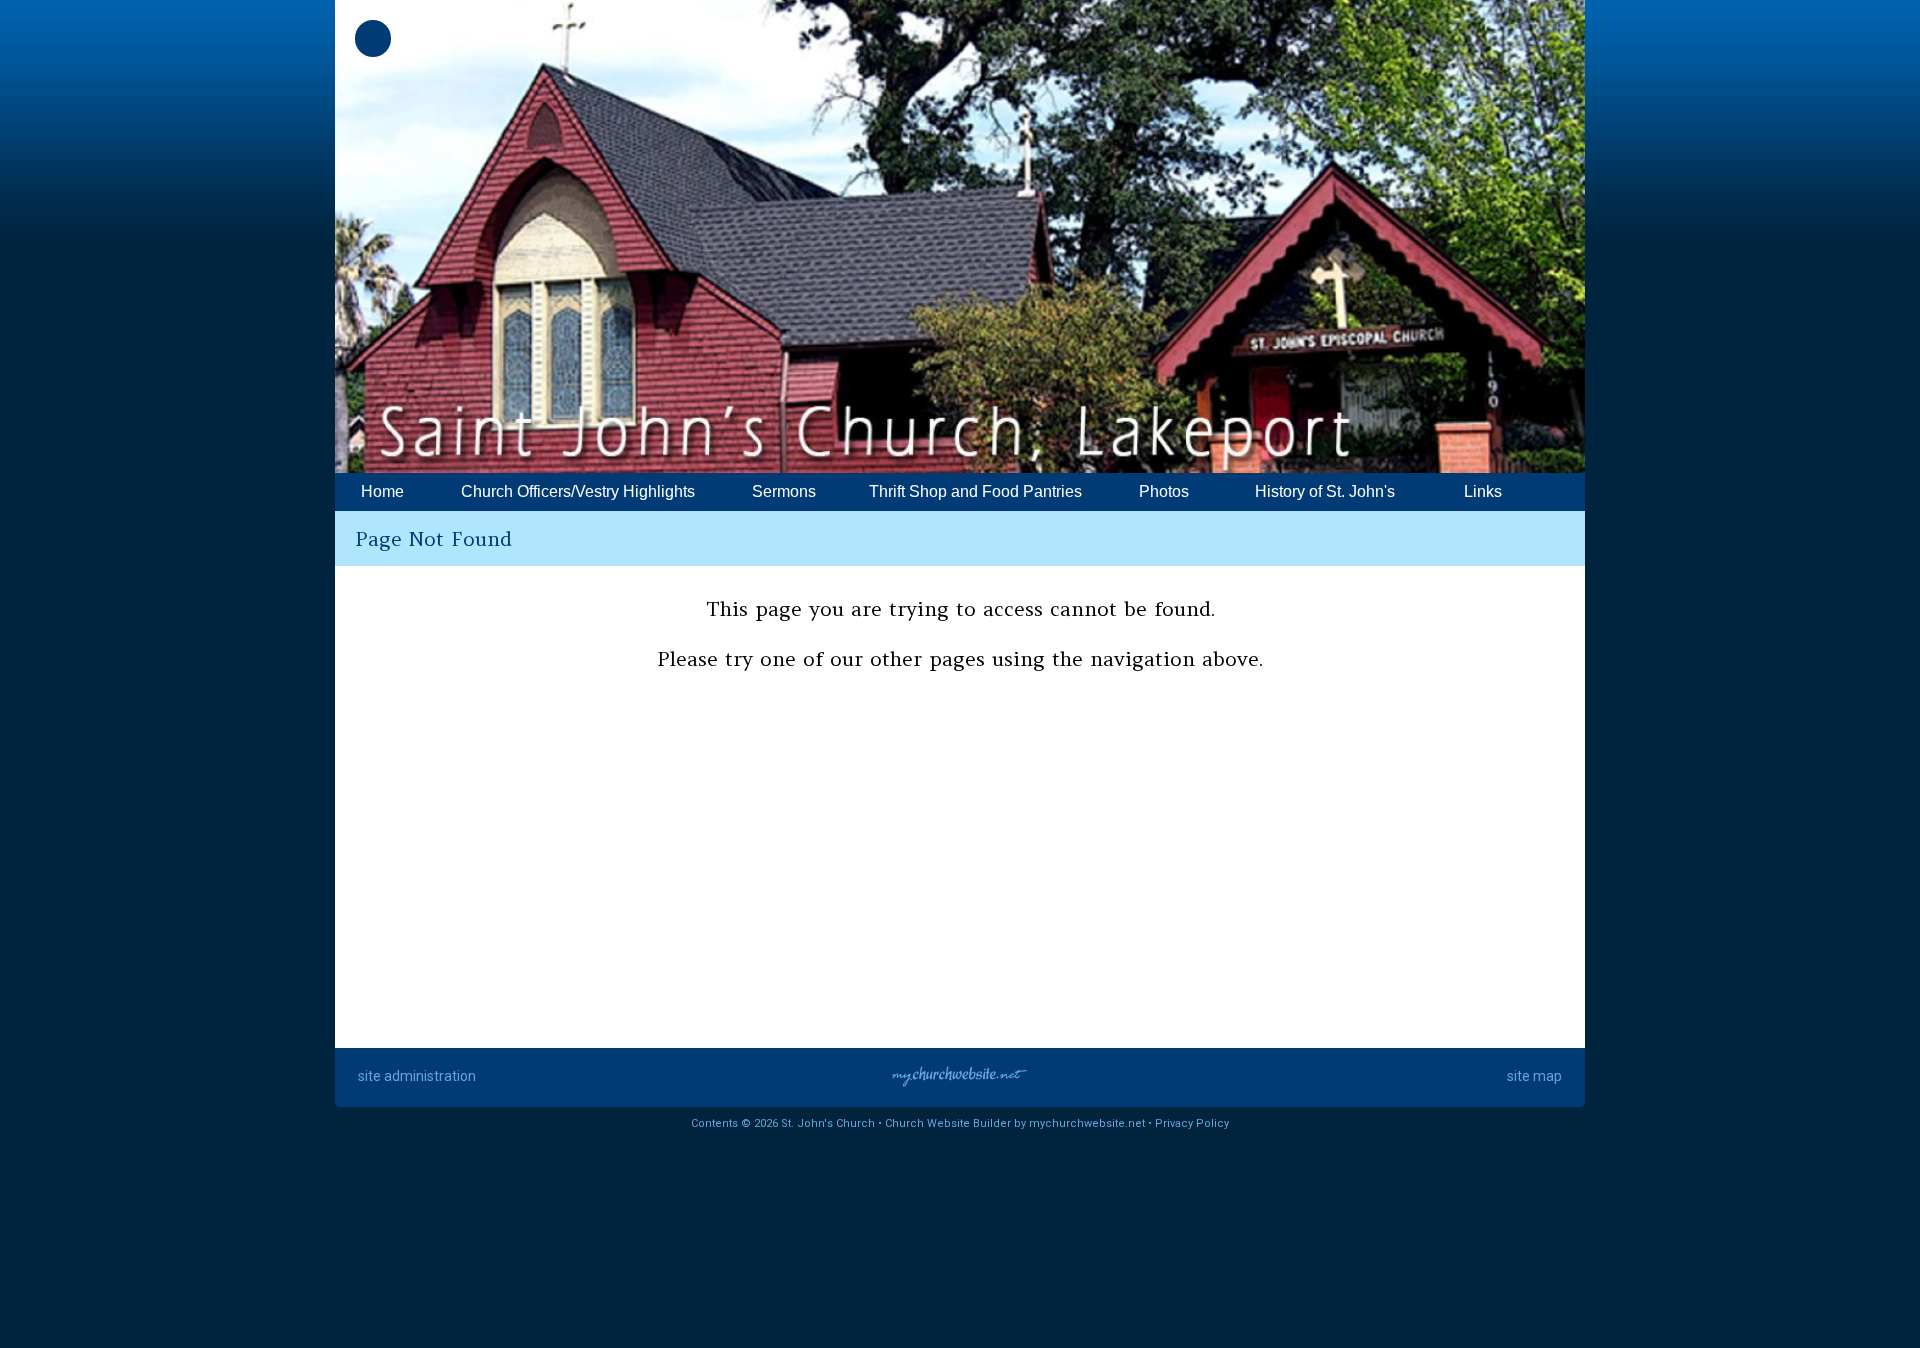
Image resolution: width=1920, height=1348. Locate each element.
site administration (417, 1076)
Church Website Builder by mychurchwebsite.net (1015, 1123)
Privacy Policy (1192, 1123)
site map (1534, 1076)
